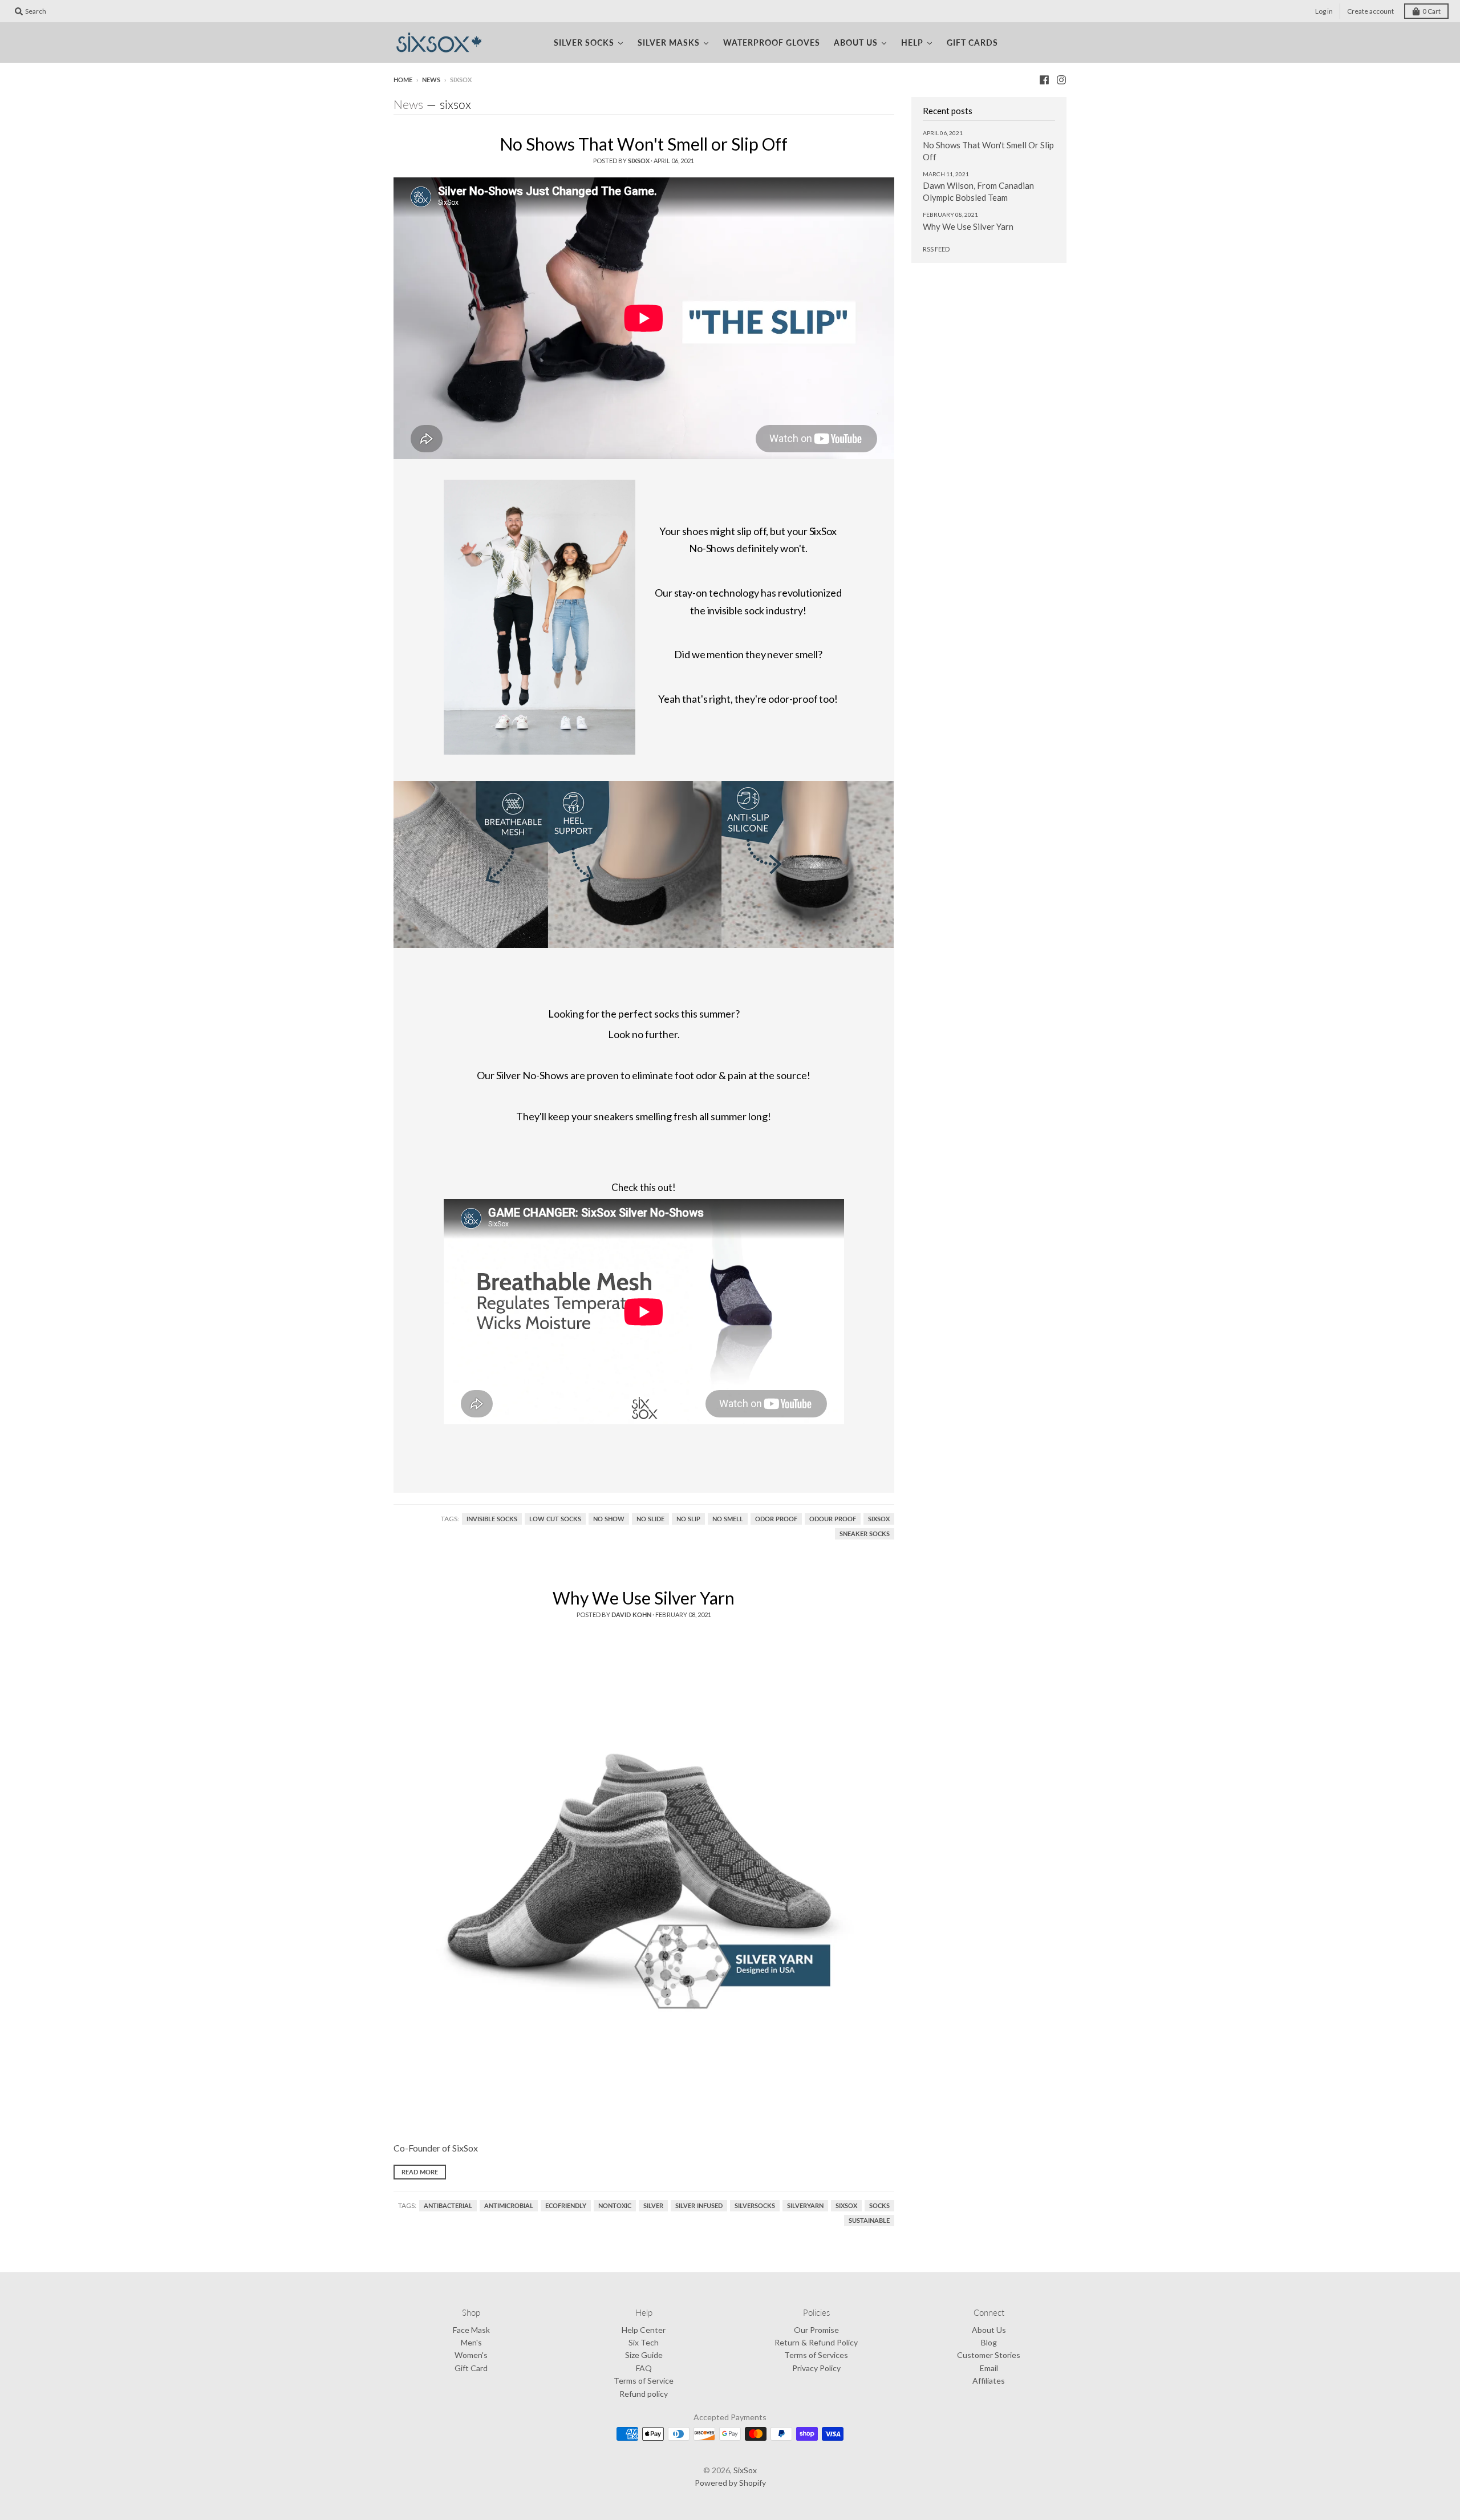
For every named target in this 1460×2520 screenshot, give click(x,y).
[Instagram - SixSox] (1061, 79)
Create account (1370, 11)
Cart (1431, 11)
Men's (471, 2342)
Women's (471, 2355)
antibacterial (448, 2206)
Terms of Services (816, 2355)
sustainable (869, 2221)
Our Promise (816, 2330)
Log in (1324, 11)
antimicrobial (509, 2206)
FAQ (644, 2368)
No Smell (728, 1519)
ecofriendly (566, 2206)
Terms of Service (644, 2381)
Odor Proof (776, 1519)
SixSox (879, 1519)
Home (403, 80)
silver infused (699, 2206)
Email (989, 2368)
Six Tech (644, 2342)
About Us (989, 2330)
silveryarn (805, 2206)
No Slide (650, 1519)
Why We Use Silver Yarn (644, 1598)
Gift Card (471, 2368)
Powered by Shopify (730, 2483)
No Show (609, 1519)
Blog (989, 2342)
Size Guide (644, 2355)
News (431, 80)
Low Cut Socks (555, 1519)
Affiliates (989, 2381)
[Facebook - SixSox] (1044, 79)
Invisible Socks (492, 1519)
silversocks (755, 2206)
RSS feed (936, 249)
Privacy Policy (816, 2368)
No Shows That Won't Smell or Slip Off (644, 144)
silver (653, 2206)
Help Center (644, 2330)
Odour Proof (833, 1519)
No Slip (688, 1519)
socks (879, 2206)
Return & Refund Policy (816, 2342)
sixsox (846, 2206)
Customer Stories (989, 2355)
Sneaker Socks (865, 1534)
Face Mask (471, 2330)
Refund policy (644, 2394)
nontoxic (615, 2206)
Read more (420, 2172)
